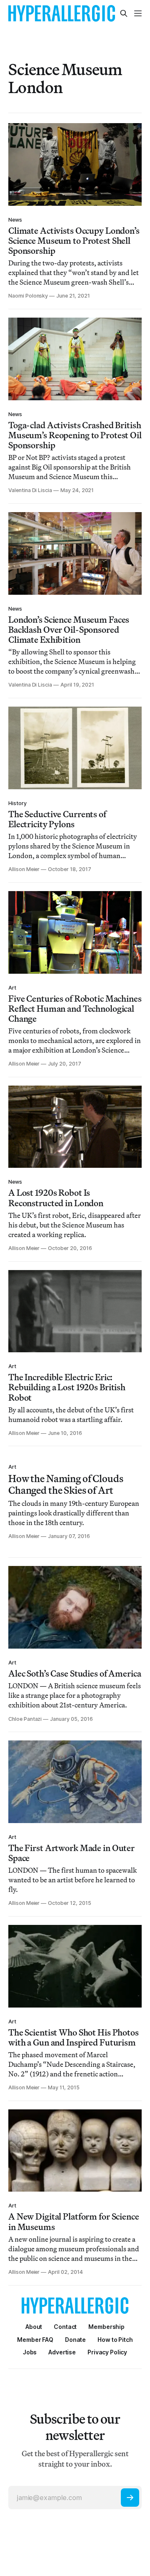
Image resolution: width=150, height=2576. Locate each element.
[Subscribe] (130, 2498)
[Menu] (138, 13)
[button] (106, 2327)
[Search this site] (124, 13)
